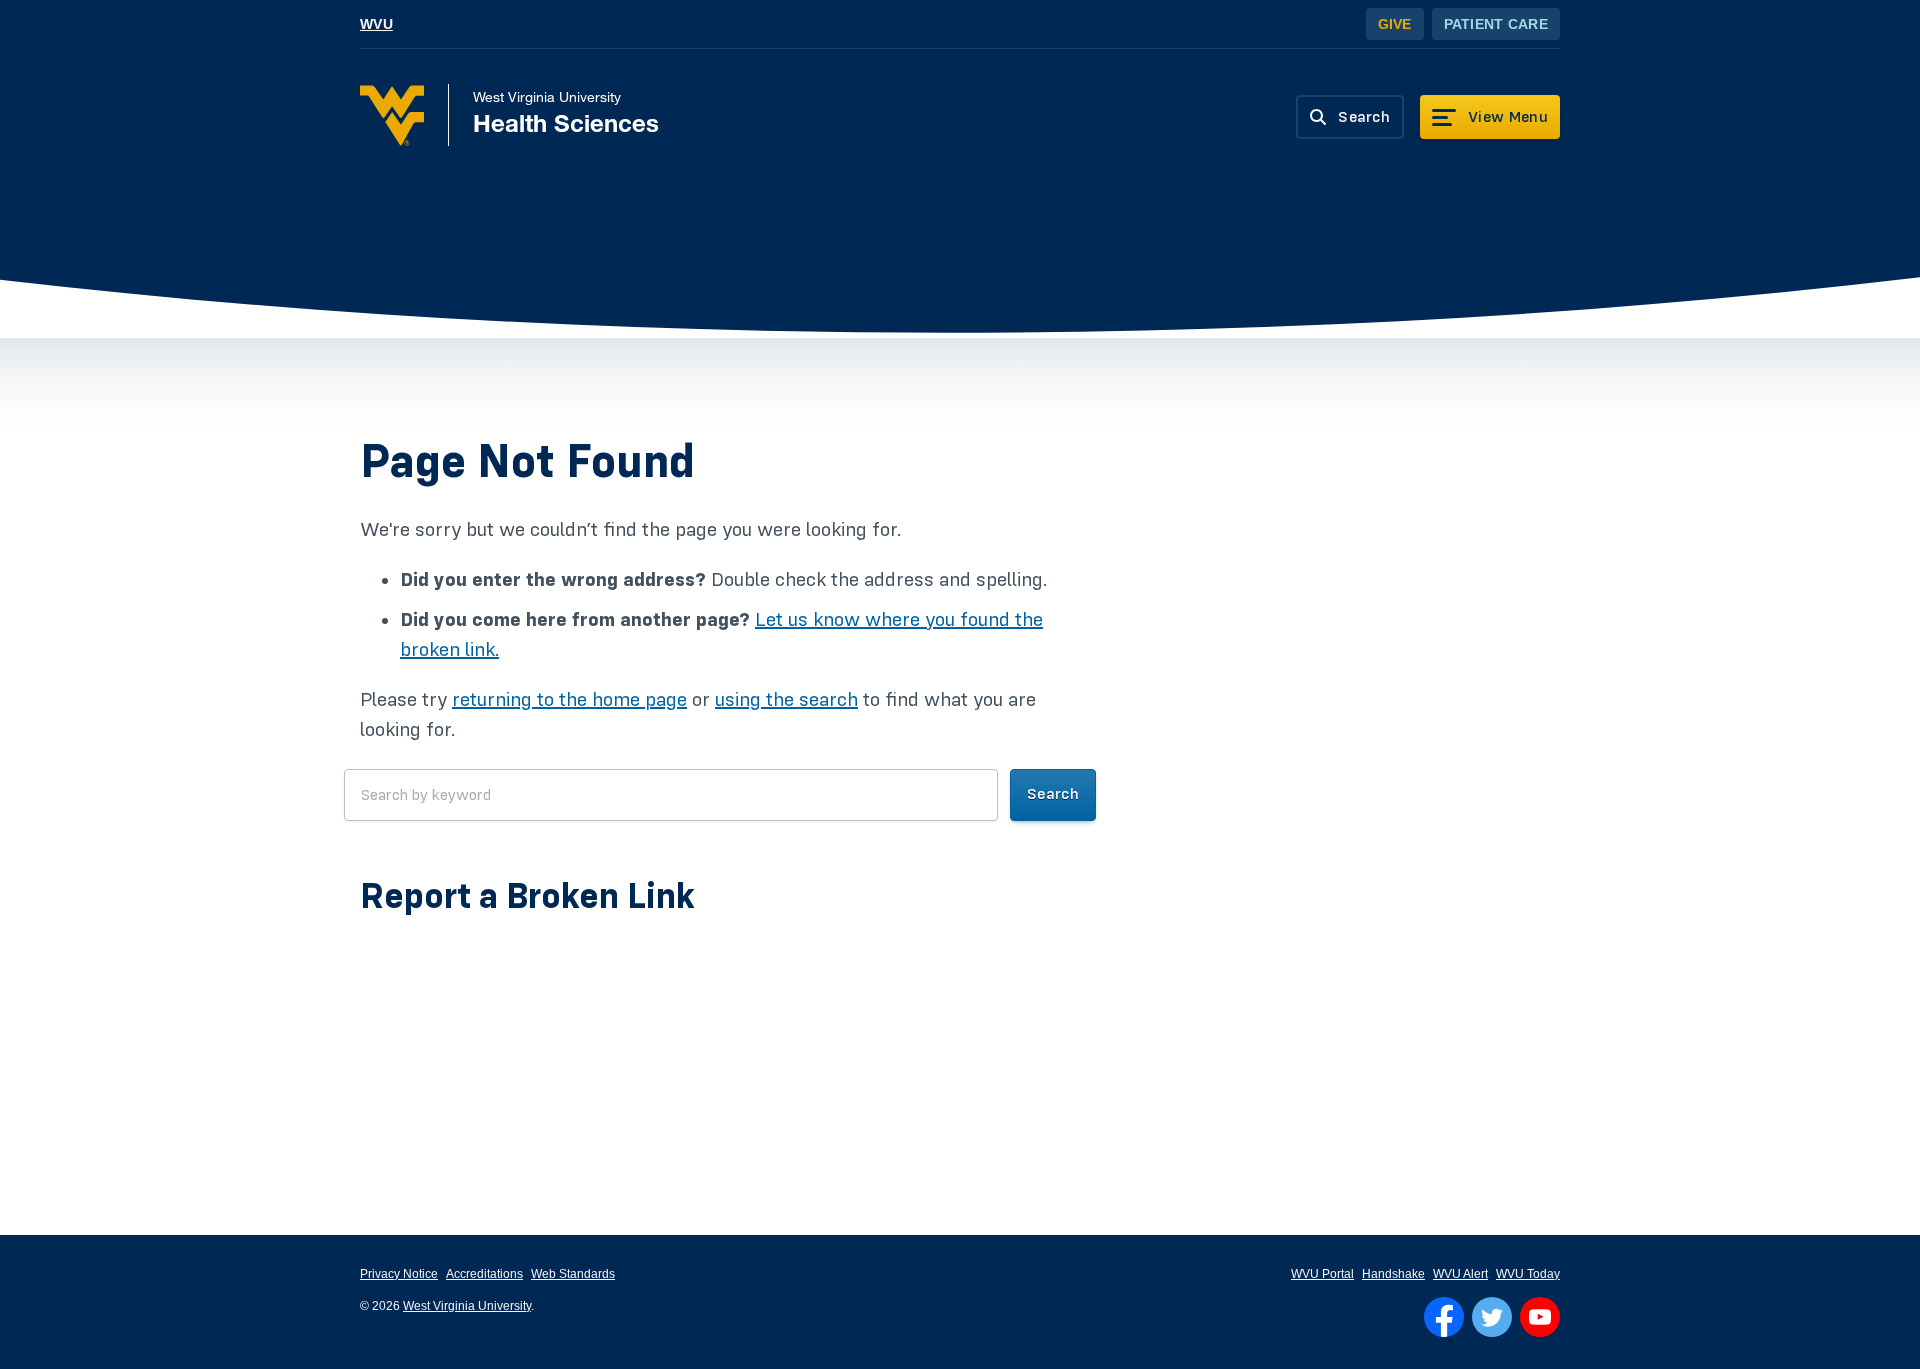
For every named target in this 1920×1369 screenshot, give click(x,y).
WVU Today (1528, 1274)
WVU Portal (1322, 1274)
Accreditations (484, 1274)
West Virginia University (467, 1306)
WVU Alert (1460, 1274)
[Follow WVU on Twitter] (1492, 1317)
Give (1395, 24)
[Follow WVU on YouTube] (1540, 1317)
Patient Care (1496, 24)
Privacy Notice (399, 1274)
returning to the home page (569, 700)
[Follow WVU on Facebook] (1444, 1317)
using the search (786, 700)
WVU (376, 24)
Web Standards (573, 1274)
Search (1053, 794)
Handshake (1393, 1274)
